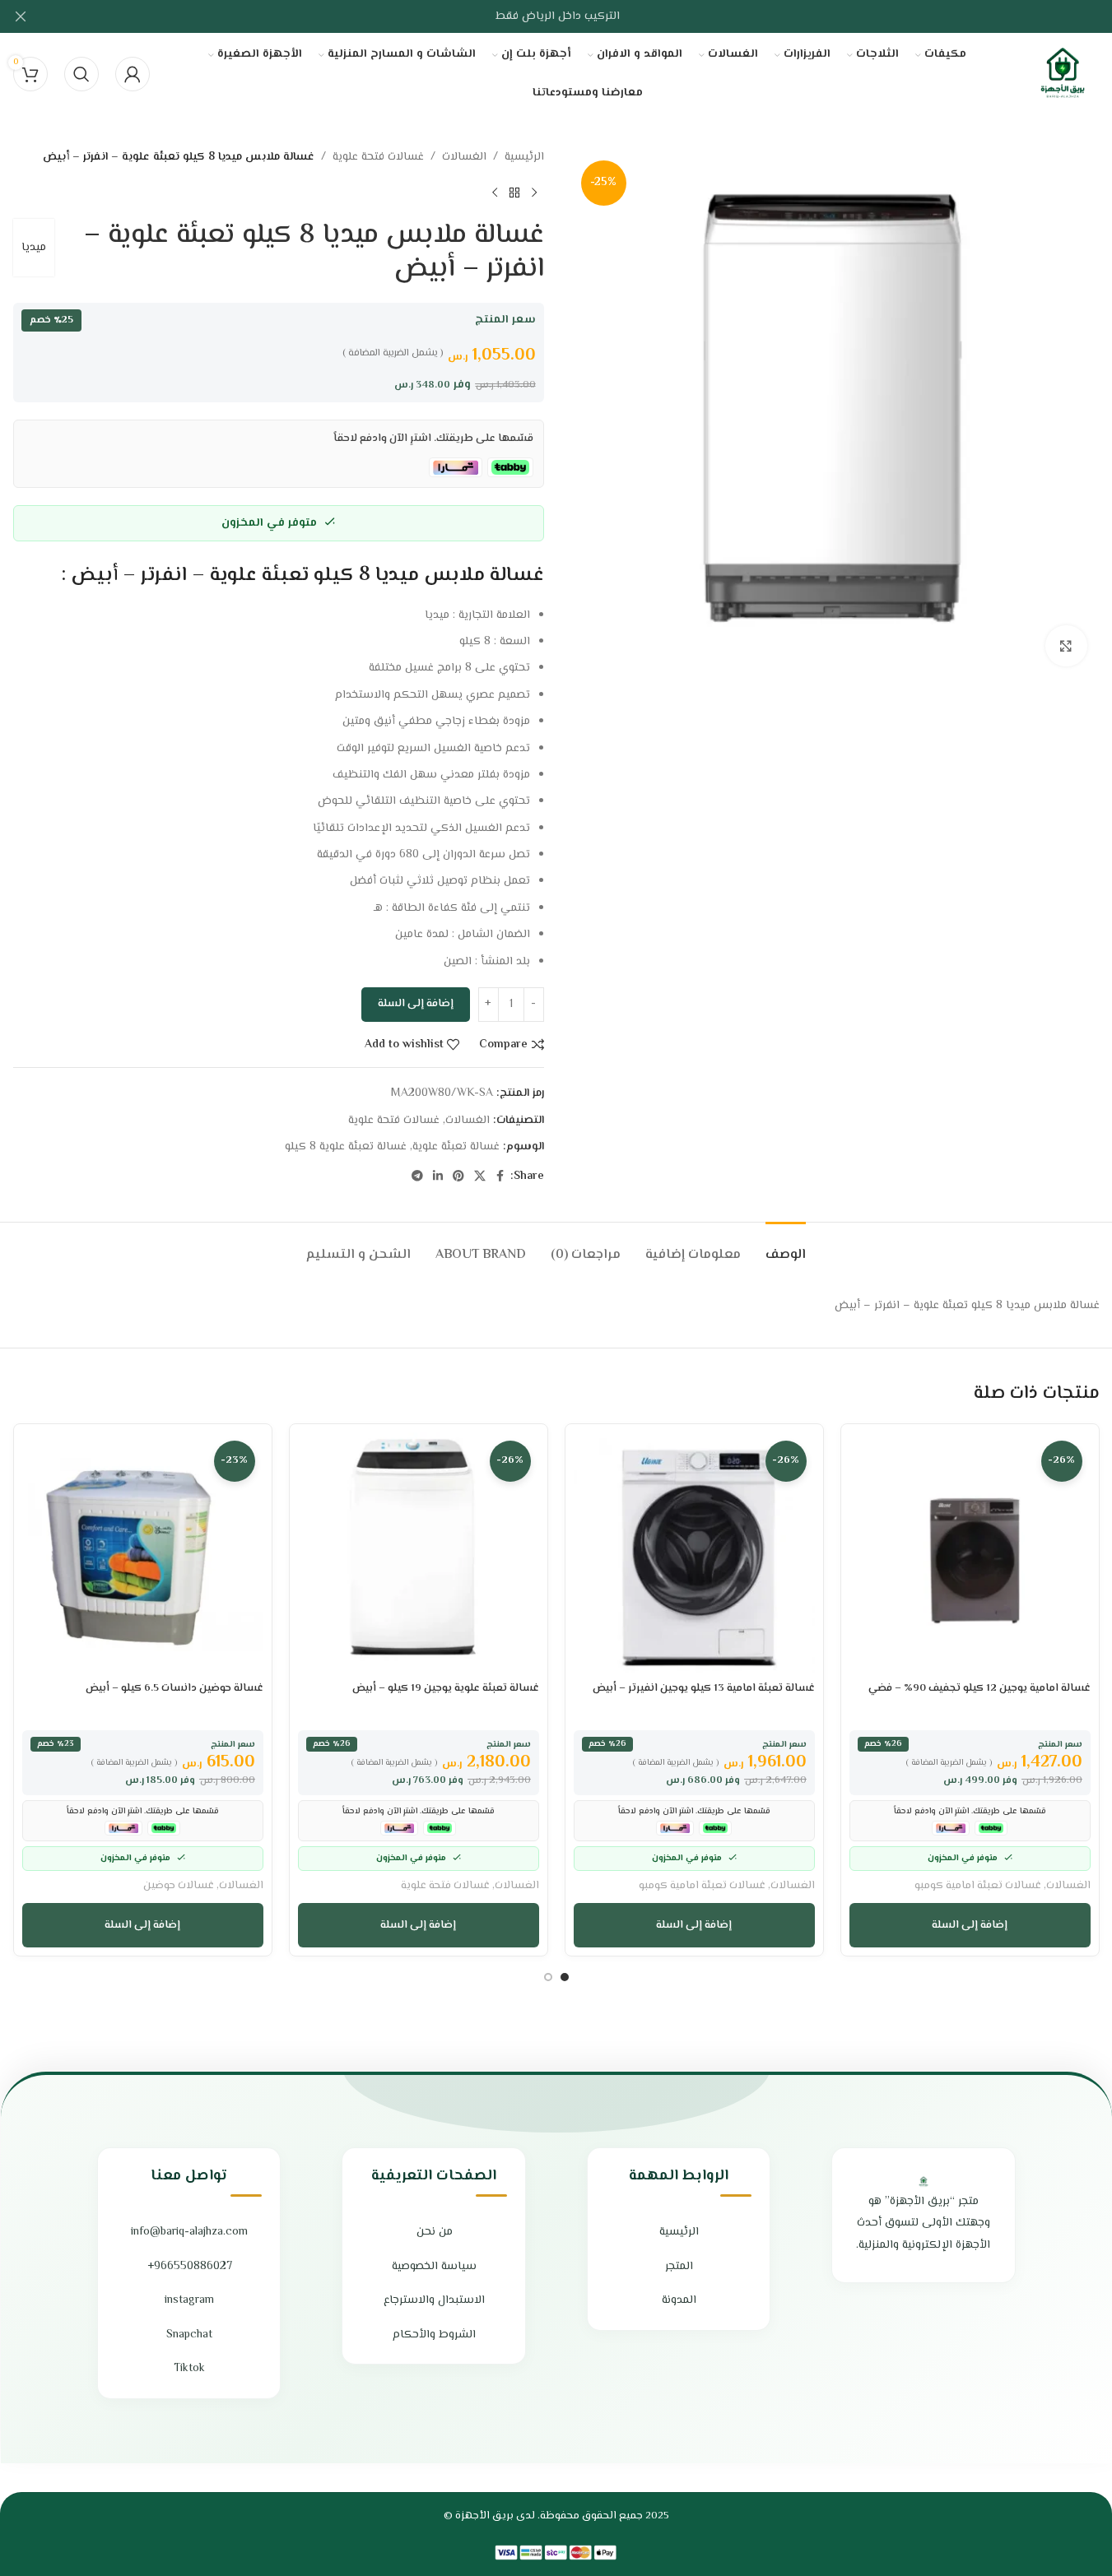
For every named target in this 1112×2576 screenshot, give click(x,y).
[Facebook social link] (500, 1177)
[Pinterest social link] (458, 1177)
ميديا (34, 248)
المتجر (679, 2267)
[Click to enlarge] (1066, 646)
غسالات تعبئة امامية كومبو (978, 1885)
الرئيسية (524, 157)
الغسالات (464, 157)
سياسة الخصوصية (434, 2267)
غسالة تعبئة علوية (456, 1147)
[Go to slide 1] (565, 1977)
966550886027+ (190, 2267)
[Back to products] (514, 193)
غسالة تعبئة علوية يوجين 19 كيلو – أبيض (446, 1688)
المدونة (679, 2300)
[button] (970, 1925)
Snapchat (189, 2335)
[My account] (133, 74)
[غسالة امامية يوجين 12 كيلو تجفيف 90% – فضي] (970, 1553)
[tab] (786, 1247)
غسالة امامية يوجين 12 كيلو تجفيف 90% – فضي (979, 1688)
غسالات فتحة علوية (378, 157)
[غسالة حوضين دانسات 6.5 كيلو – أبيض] (143, 1553)
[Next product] (495, 193)
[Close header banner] (21, 16)
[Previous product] (534, 193)
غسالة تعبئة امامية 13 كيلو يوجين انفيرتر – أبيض (704, 1688)
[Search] (81, 74)
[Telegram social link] (417, 1177)
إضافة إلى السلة (416, 1004)
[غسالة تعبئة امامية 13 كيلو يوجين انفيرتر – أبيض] (694, 1553)
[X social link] (480, 1177)
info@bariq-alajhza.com (189, 2232)
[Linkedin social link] (438, 1177)
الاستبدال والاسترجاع (434, 2300)
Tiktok (189, 2369)
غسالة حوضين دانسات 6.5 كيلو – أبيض (174, 1688)
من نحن (435, 2232)
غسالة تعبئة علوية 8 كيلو (346, 1147)
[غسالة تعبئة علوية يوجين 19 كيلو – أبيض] (419, 1553)
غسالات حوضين (179, 1885)
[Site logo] (1063, 74)
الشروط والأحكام (434, 2335)
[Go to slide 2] (548, 1977)
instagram (189, 2300)
